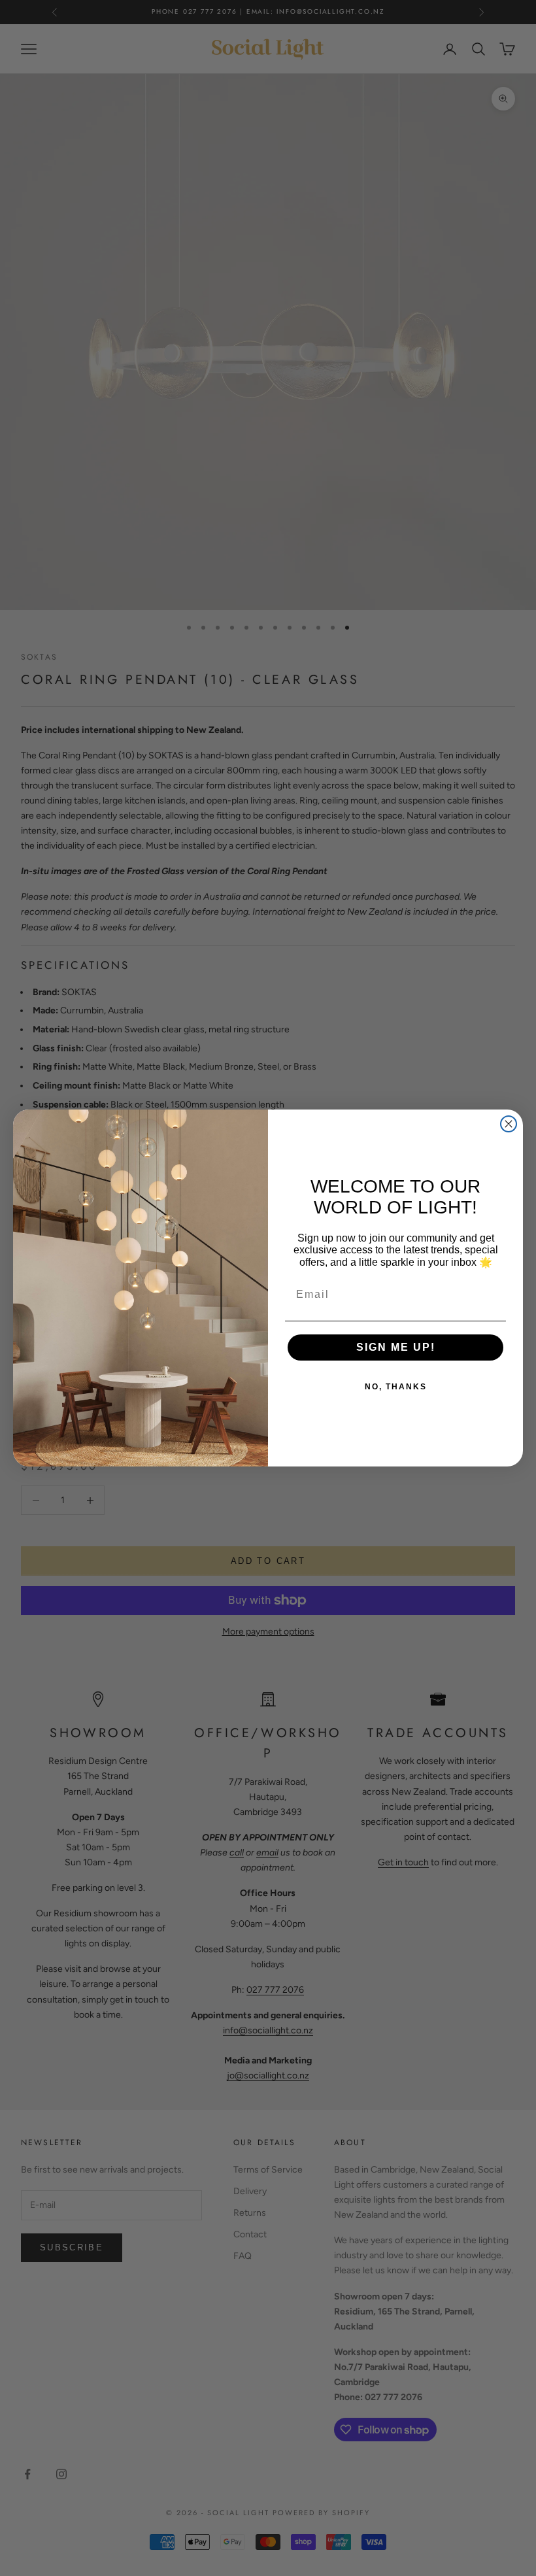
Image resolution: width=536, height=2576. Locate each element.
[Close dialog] (509, 1124)
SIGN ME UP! (396, 1347)
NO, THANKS (396, 1387)
